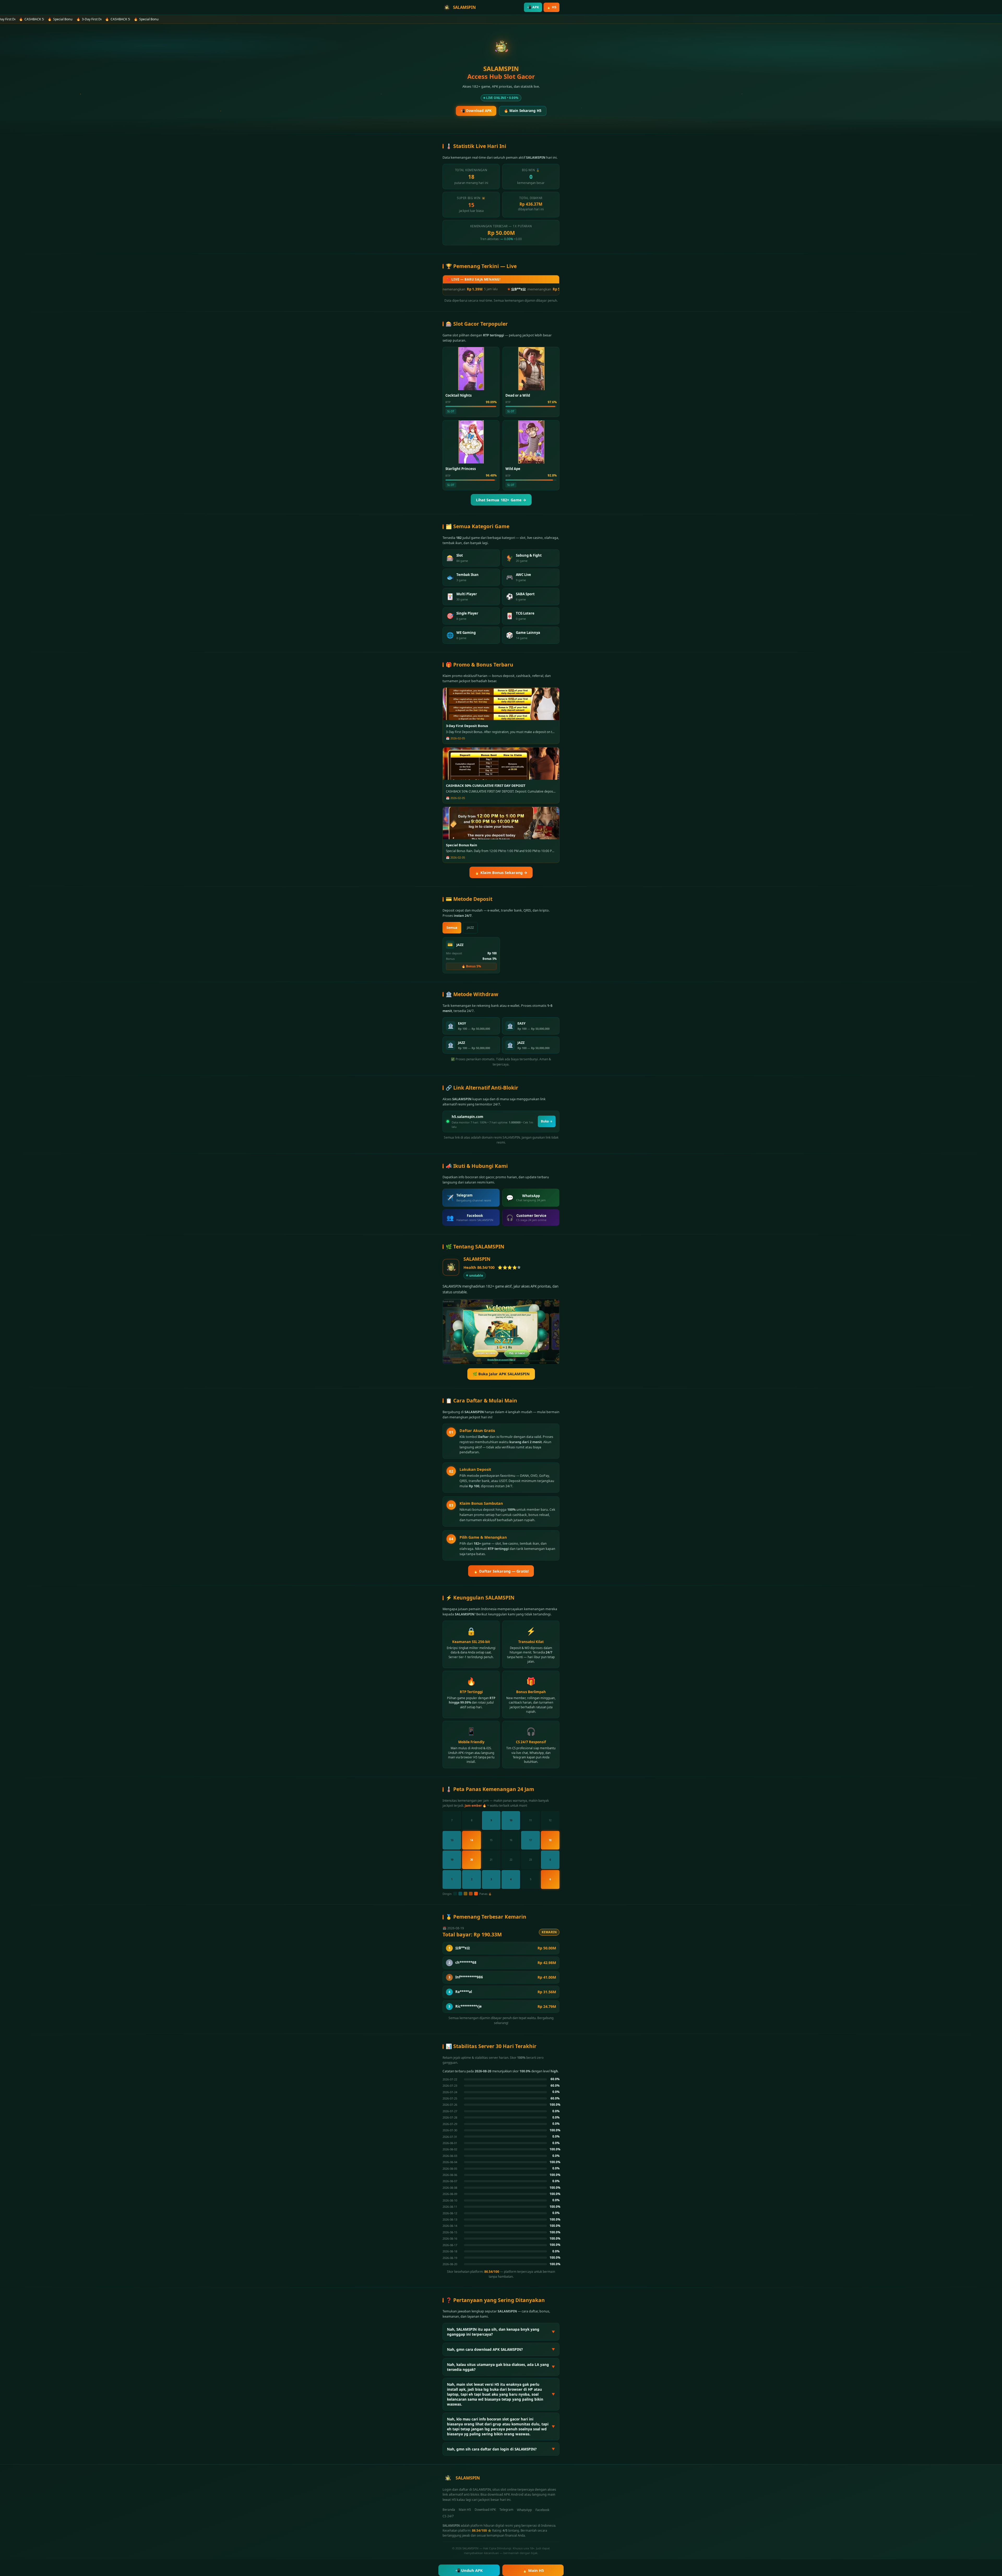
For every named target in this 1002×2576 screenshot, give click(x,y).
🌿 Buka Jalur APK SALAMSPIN (501, 1374)
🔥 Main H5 (533, 2570)
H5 (551, 7)
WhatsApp (524, 2510)
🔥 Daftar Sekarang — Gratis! (501, 1571)
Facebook (542, 2510)
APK (533, 7)
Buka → (547, 1121)
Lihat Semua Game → (501, 500)
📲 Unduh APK (469, 2570)
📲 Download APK (476, 111)
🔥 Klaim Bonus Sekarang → (501, 873)
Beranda (449, 2510)
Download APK (485, 2510)
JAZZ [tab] (470, 928)
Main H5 (465, 2510)
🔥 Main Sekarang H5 (523, 111)
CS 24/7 (448, 2516)
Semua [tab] (452, 928)
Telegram (506, 2510)
